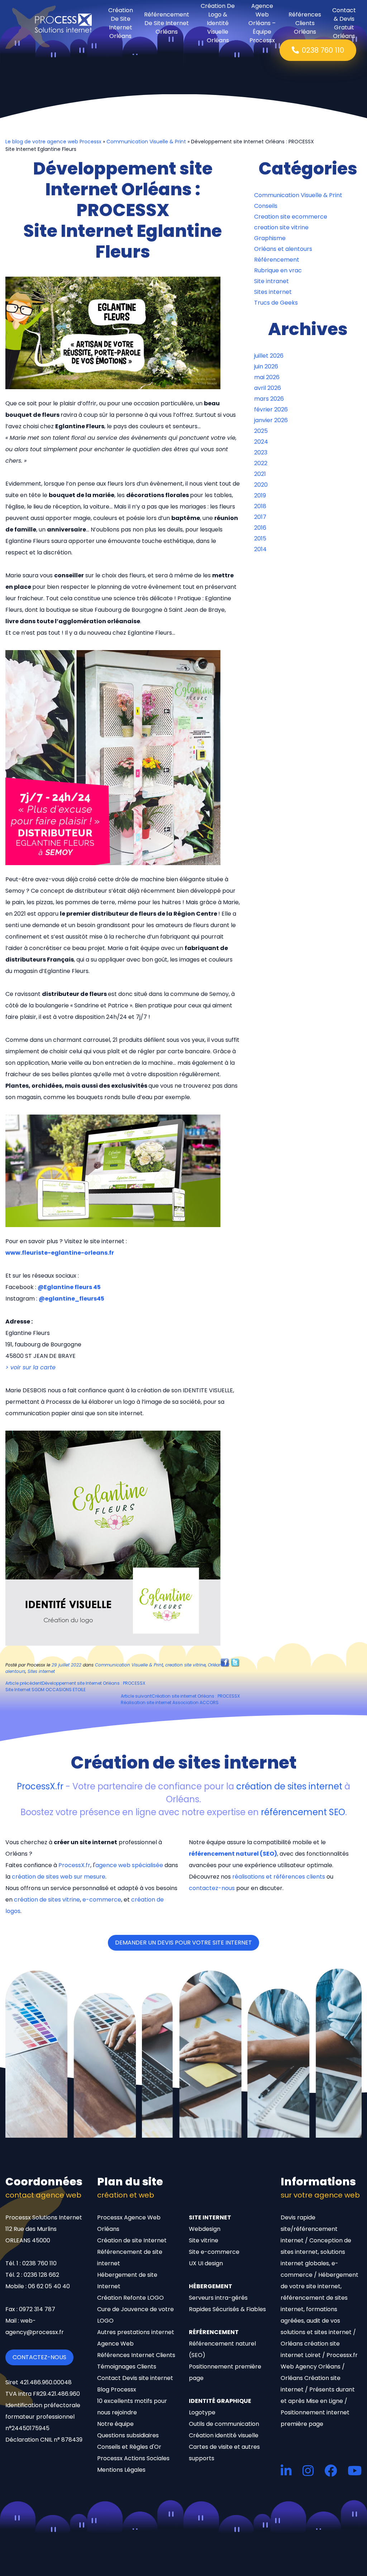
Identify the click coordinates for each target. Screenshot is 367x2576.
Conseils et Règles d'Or (129, 2447)
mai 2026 (267, 377)
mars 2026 (269, 399)
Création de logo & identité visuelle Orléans (218, 23)
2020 (261, 485)
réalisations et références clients (279, 1877)
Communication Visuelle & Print (146, 142)
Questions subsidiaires (128, 2435)
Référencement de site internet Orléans (167, 23)
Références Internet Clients (136, 2355)
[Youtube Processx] (355, 2470)
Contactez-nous (39, 2357)
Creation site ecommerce (291, 217)
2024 (261, 442)
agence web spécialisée (129, 1865)
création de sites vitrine (47, 1900)
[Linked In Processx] (286, 2470)
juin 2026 (266, 366)
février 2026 (271, 409)
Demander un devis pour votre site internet (183, 1943)
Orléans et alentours (283, 249)
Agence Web (115, 2344)
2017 (260, 517)
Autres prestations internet (136, 2332)
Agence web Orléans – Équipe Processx (262, 23)
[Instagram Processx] (308, 2470)
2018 (260, 506)
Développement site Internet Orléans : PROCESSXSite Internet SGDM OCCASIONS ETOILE (75, 1686)
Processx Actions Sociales (133, 2458)
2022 (261, 463)
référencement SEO (303, 1812)
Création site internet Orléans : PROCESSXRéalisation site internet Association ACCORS (180, 1699)
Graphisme (270, 238)
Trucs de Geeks (276, 303)
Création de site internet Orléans (121, 23)
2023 (261, 452)
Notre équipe (115, 2424)
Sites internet (41, 1671)
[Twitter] (235, 1662)
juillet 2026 (269, 356)
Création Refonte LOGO (130, 2298)
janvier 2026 (271, 420)
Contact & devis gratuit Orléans (344, 23)
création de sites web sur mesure (59, 1877)
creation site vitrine (185, 1665)
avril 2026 (268, 388)
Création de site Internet (132, 2240)
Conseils (266, 206)
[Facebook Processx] (331, 2470)
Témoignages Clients (127, 2367)
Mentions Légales (121, 2470)
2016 (260, 528)
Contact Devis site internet (135, 2378)
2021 (260, 474)
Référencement (277, 260)
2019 (260, 495)
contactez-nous (212, 1888)
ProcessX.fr (40, 1786)
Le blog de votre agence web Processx (53, 142)
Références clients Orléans (305, 23)
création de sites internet (289, 1786)
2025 (261, 431)
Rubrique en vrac (278, 270)
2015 (260, 538)
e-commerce (102, 1900)
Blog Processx (117, 2389)
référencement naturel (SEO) (233, 1854)
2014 (260, 549)
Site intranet (271, 281)
